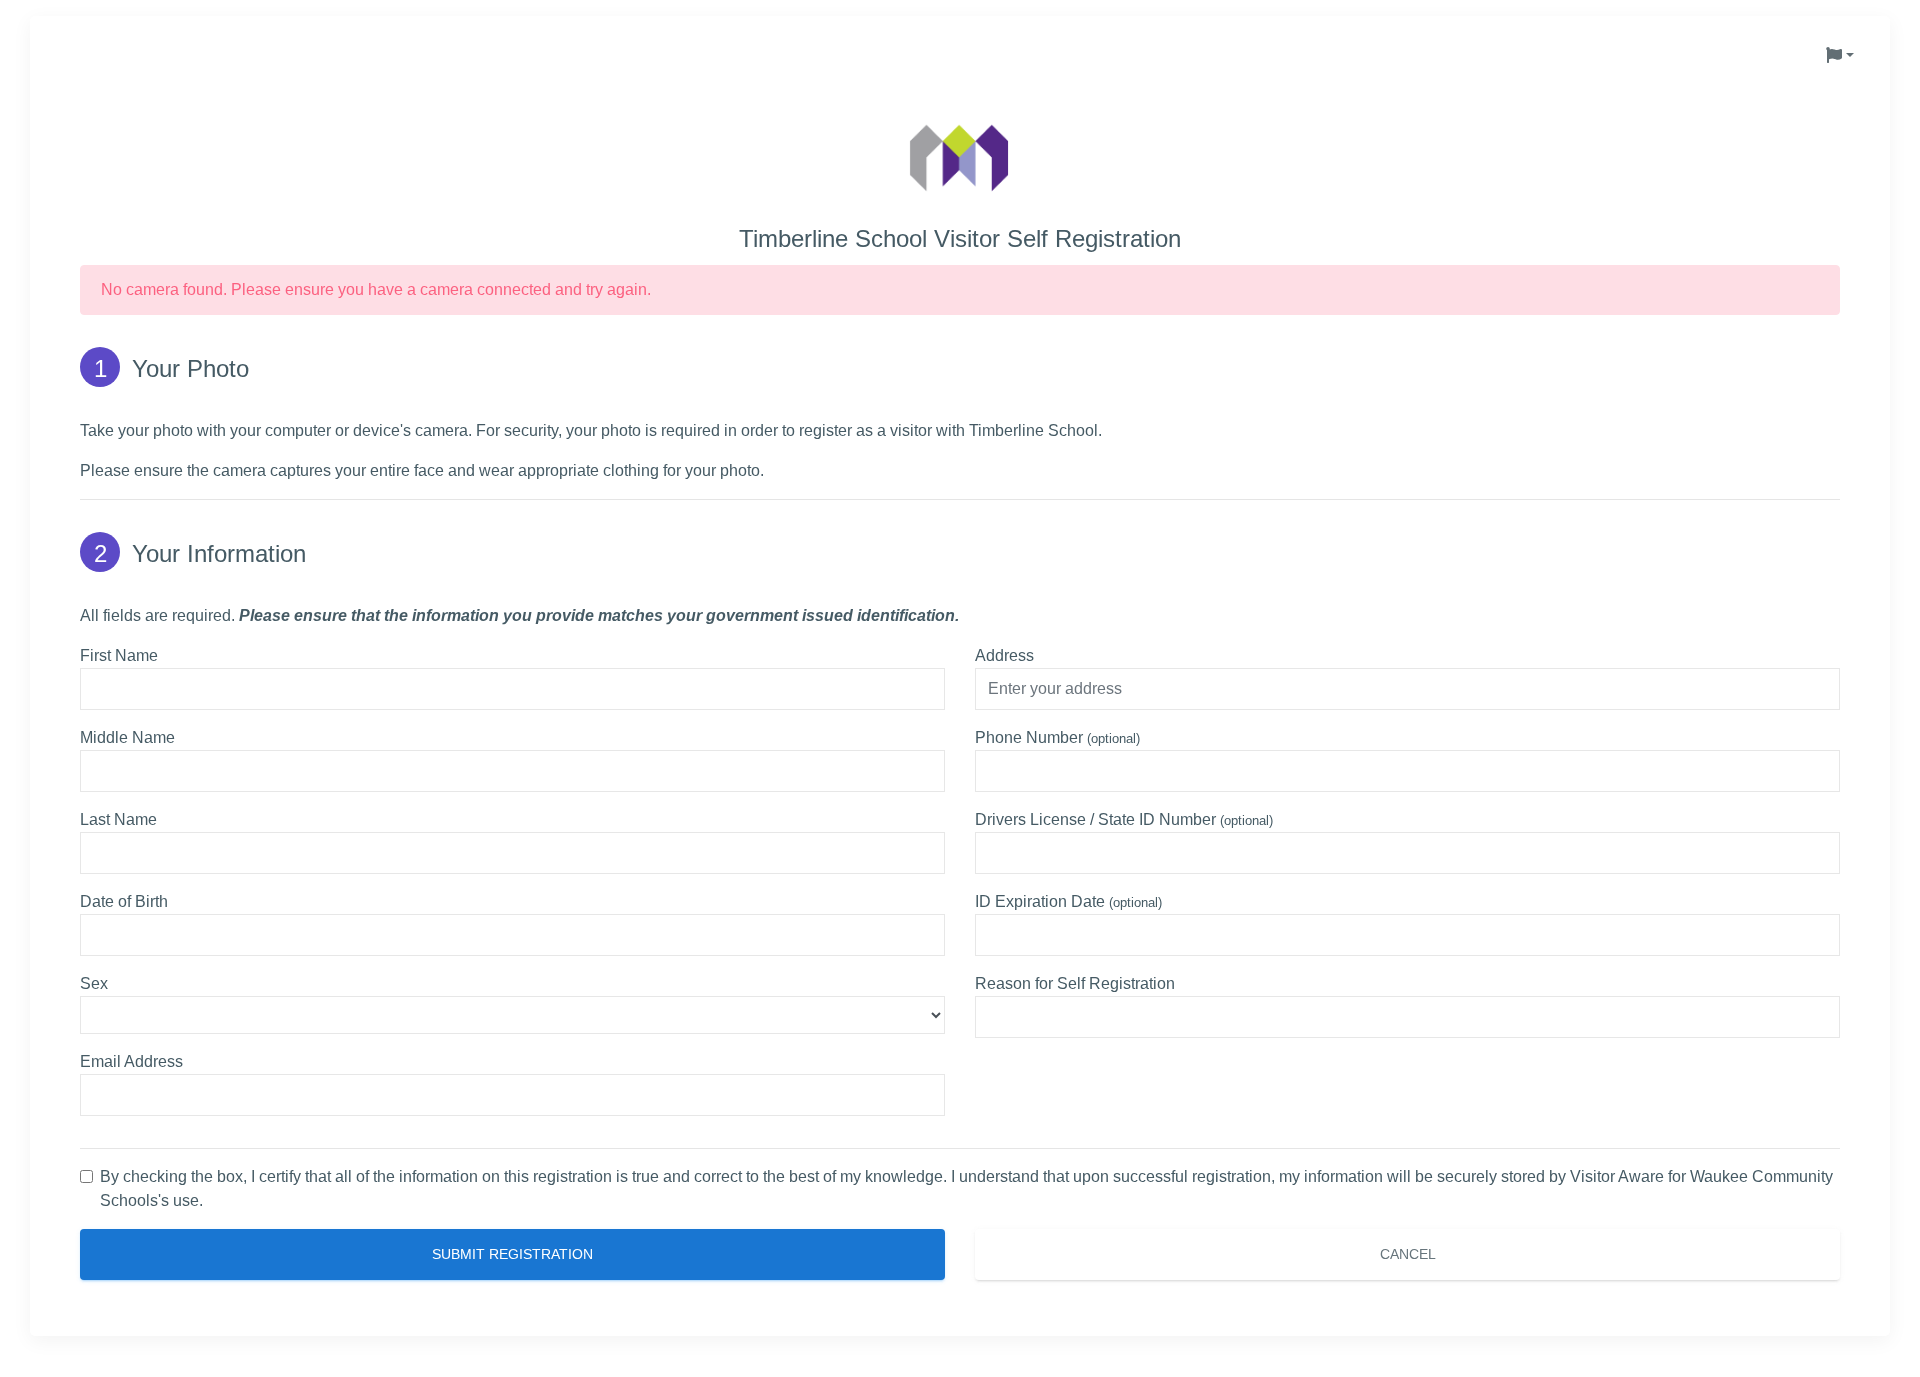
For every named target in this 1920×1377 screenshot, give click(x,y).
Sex (94, 983)
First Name (119, 655)
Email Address (131, 1061)
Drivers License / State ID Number (1124, 819)
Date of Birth (124, 901)
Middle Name (127, 737)
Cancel (1408, 1254)
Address (1004, 655)
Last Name (118, 819)
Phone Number (1057, 737)
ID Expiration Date (1068, 901)
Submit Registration (512, 1254)
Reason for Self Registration (1075, 983)
